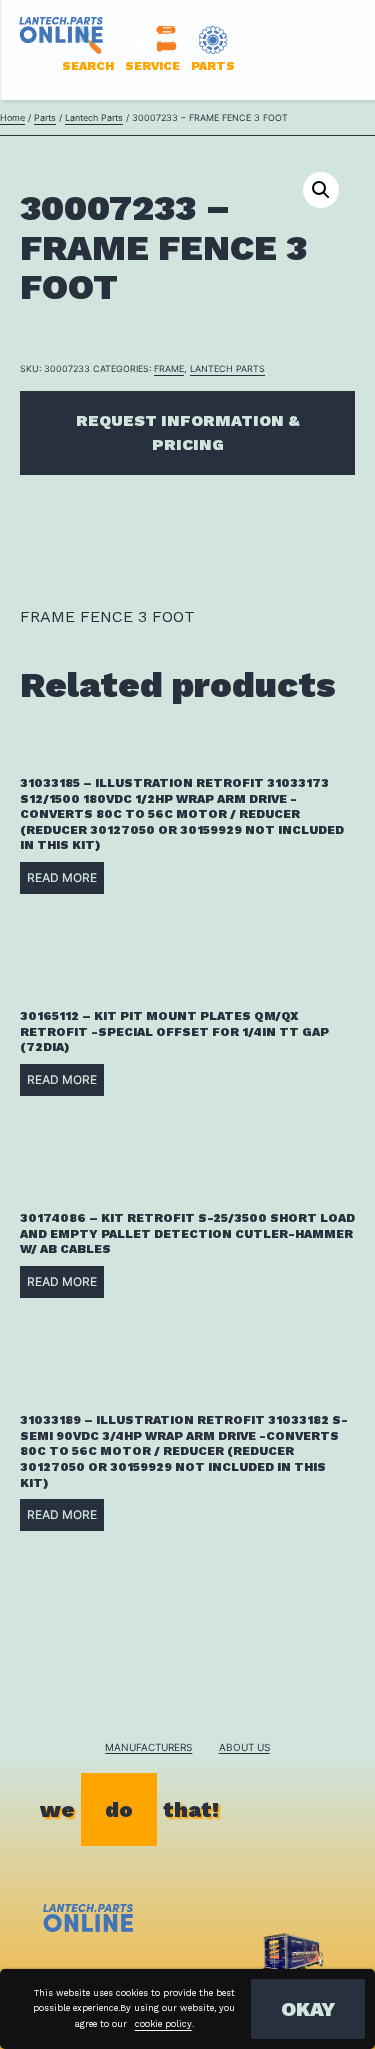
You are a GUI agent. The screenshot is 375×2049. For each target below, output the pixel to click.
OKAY (308, 2009)
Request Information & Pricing (188, 432)
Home (12, 117)
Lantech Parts (94, 117)
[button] (321, 190)
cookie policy (163, 2024)
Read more (62, 877)
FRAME (169, 368)
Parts (45, 117)
